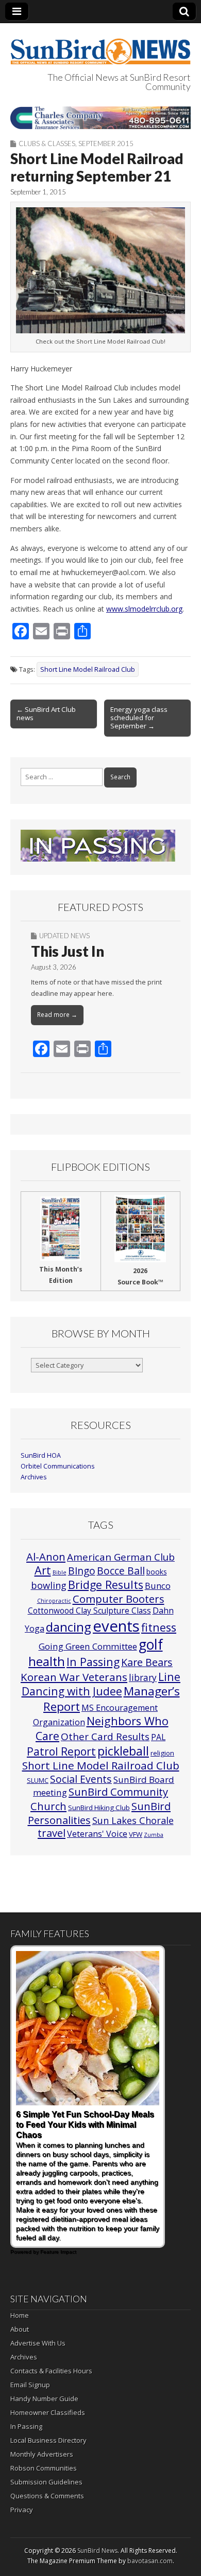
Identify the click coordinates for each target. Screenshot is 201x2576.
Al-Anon (46, 1557)
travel (52, 1833)
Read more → (57, 1015)
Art (43, 1570)
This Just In (68, 951)
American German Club (121, 1557)
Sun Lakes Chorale (133, 1820)
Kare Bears (147, 1662)
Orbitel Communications (58, 1466)
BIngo (82, 1571)
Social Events (81, 1779)
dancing (69, 1627)
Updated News (64, 936)
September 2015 (106, 144)
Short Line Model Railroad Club (88, 669)
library (143, 1678)
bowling (49, 1585)
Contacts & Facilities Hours (51, 2371)
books (157, 1572)
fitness (159, 1627)
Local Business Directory (48, 2440)
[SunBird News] (100, 46)
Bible (60, 1572)
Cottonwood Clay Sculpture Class (89, 1611)
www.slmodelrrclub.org (144, 609)
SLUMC (38, 1780)
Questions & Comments (47, 2496)
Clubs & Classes (47, 144)
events (116, 1626)
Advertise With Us (38, 2343)
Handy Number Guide (44, 2399)
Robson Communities (44, 2468)
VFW (136, 1834)
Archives (34, 1477)
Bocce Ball (121, 1571)
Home (20, 2315)
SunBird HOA (41, 1455)
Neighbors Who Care (102, 1728)
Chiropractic (54, 1601)
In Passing (93, 1662)
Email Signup (30, 2385)
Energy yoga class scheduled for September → (139, 718)
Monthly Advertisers (42, 2454)
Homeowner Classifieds (48, 2412)
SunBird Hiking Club (99, 1808)
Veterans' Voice (97, 1834)
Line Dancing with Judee (101, 1684)
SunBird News (97, 2551)
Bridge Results (106, 1585)
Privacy (22, 2510)
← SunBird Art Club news (46, 713)
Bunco (158, 1586)
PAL (158, 1737)
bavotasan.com (150, 2561)
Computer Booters (119, 1599)
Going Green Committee (88, 1646)
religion (162, 1753)
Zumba (154, 1835)
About (20, 2329)
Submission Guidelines (46, 2482)
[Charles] (100, 118)
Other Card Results (105, 1737)
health (47, 1661)
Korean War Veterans (74, 1677)
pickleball (123, 1751)
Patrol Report (61, 1751)
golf (151, 1644)
